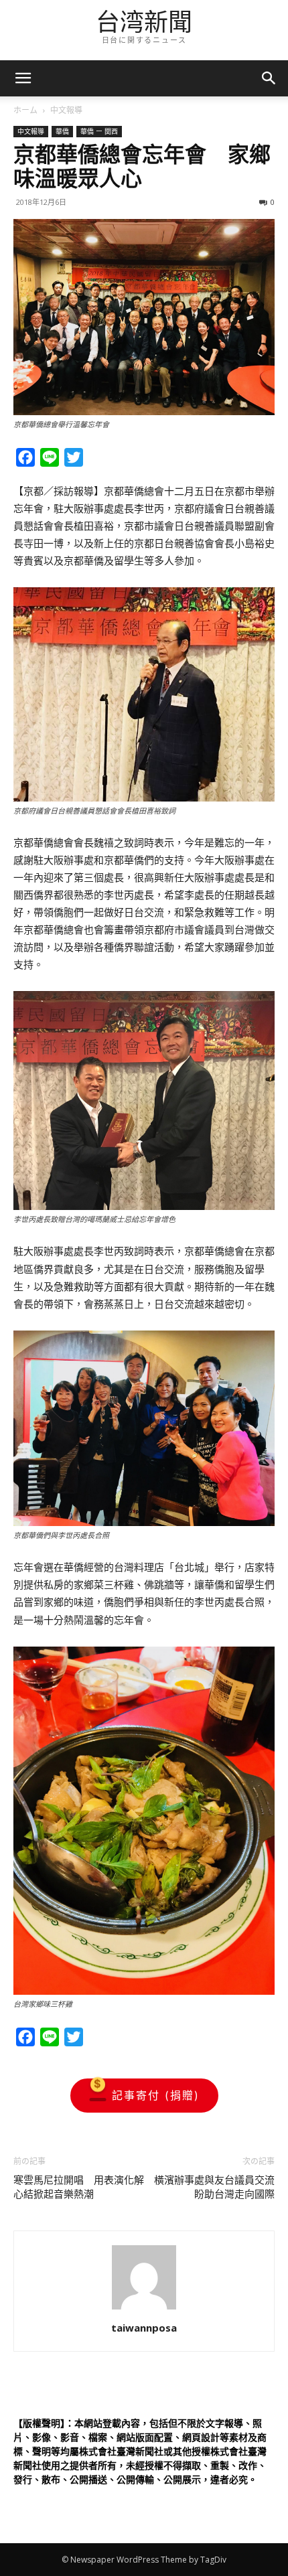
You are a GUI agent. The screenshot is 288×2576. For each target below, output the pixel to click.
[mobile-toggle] (23, 78)
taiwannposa (144, 2328)
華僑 (62, 131)
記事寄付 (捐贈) (156, 2095)
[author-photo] (144, 2309)
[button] (269, 78)
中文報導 (66, 110)
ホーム (25, 110)
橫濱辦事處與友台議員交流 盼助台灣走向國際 (214, 2187)
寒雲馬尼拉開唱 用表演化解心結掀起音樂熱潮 (79, 2187)
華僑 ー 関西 (99, 131)
